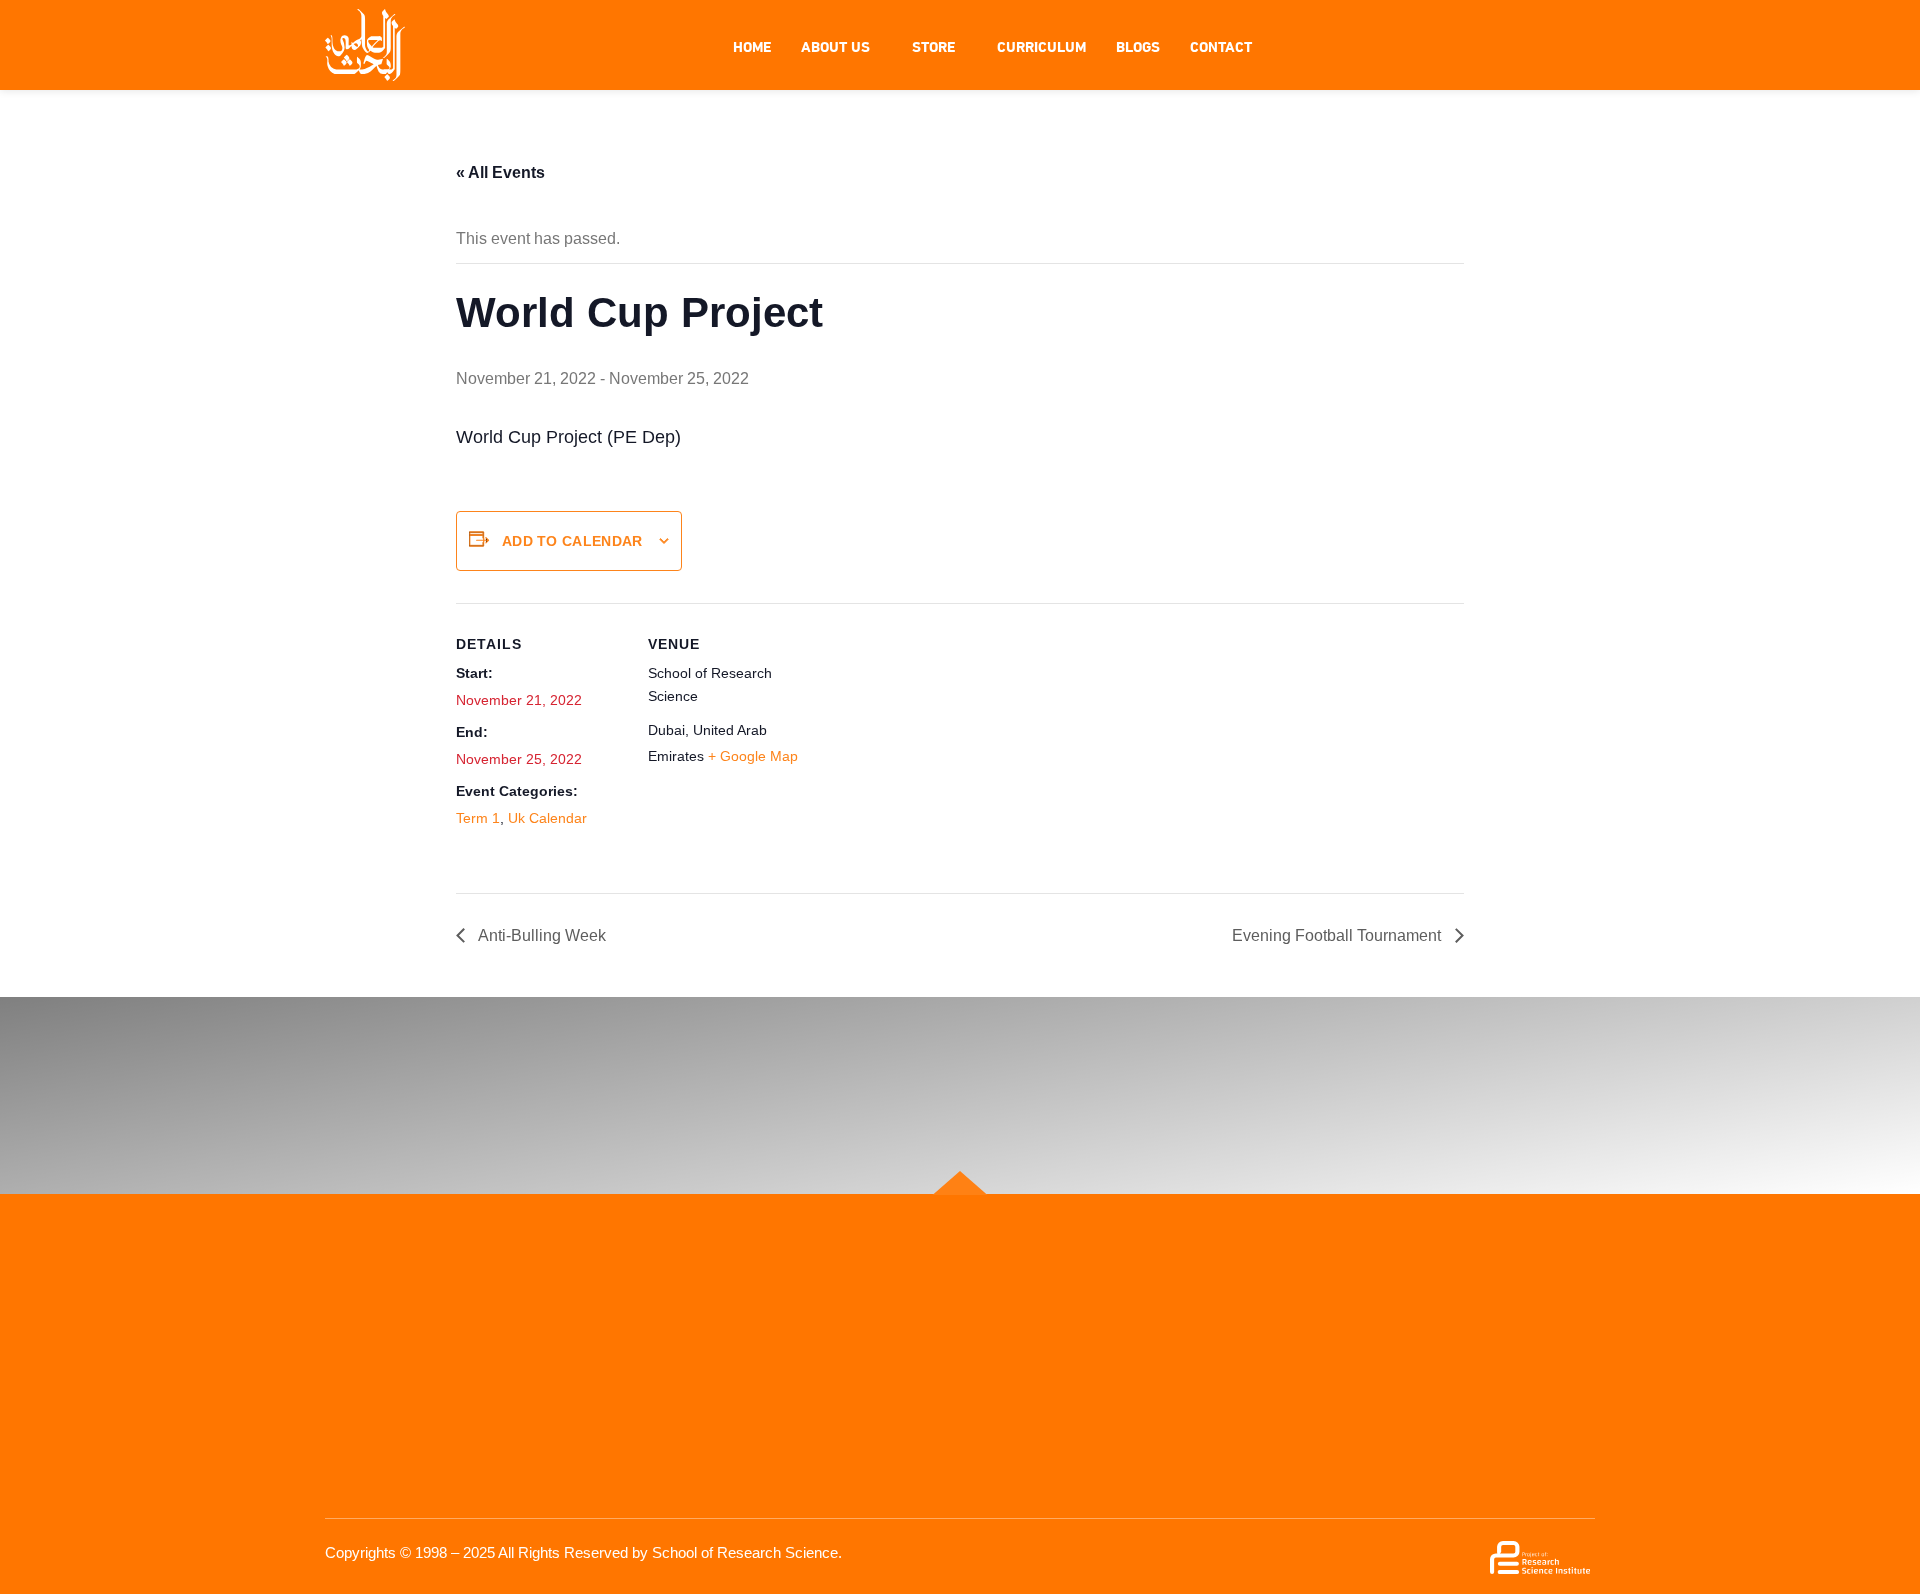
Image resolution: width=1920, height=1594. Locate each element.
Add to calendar (572, 541)
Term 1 (478, 818)
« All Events (500, 172)
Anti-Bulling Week (540, 935)
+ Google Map (753, 756)
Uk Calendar (547, 818)
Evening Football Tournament (1338, 935)
